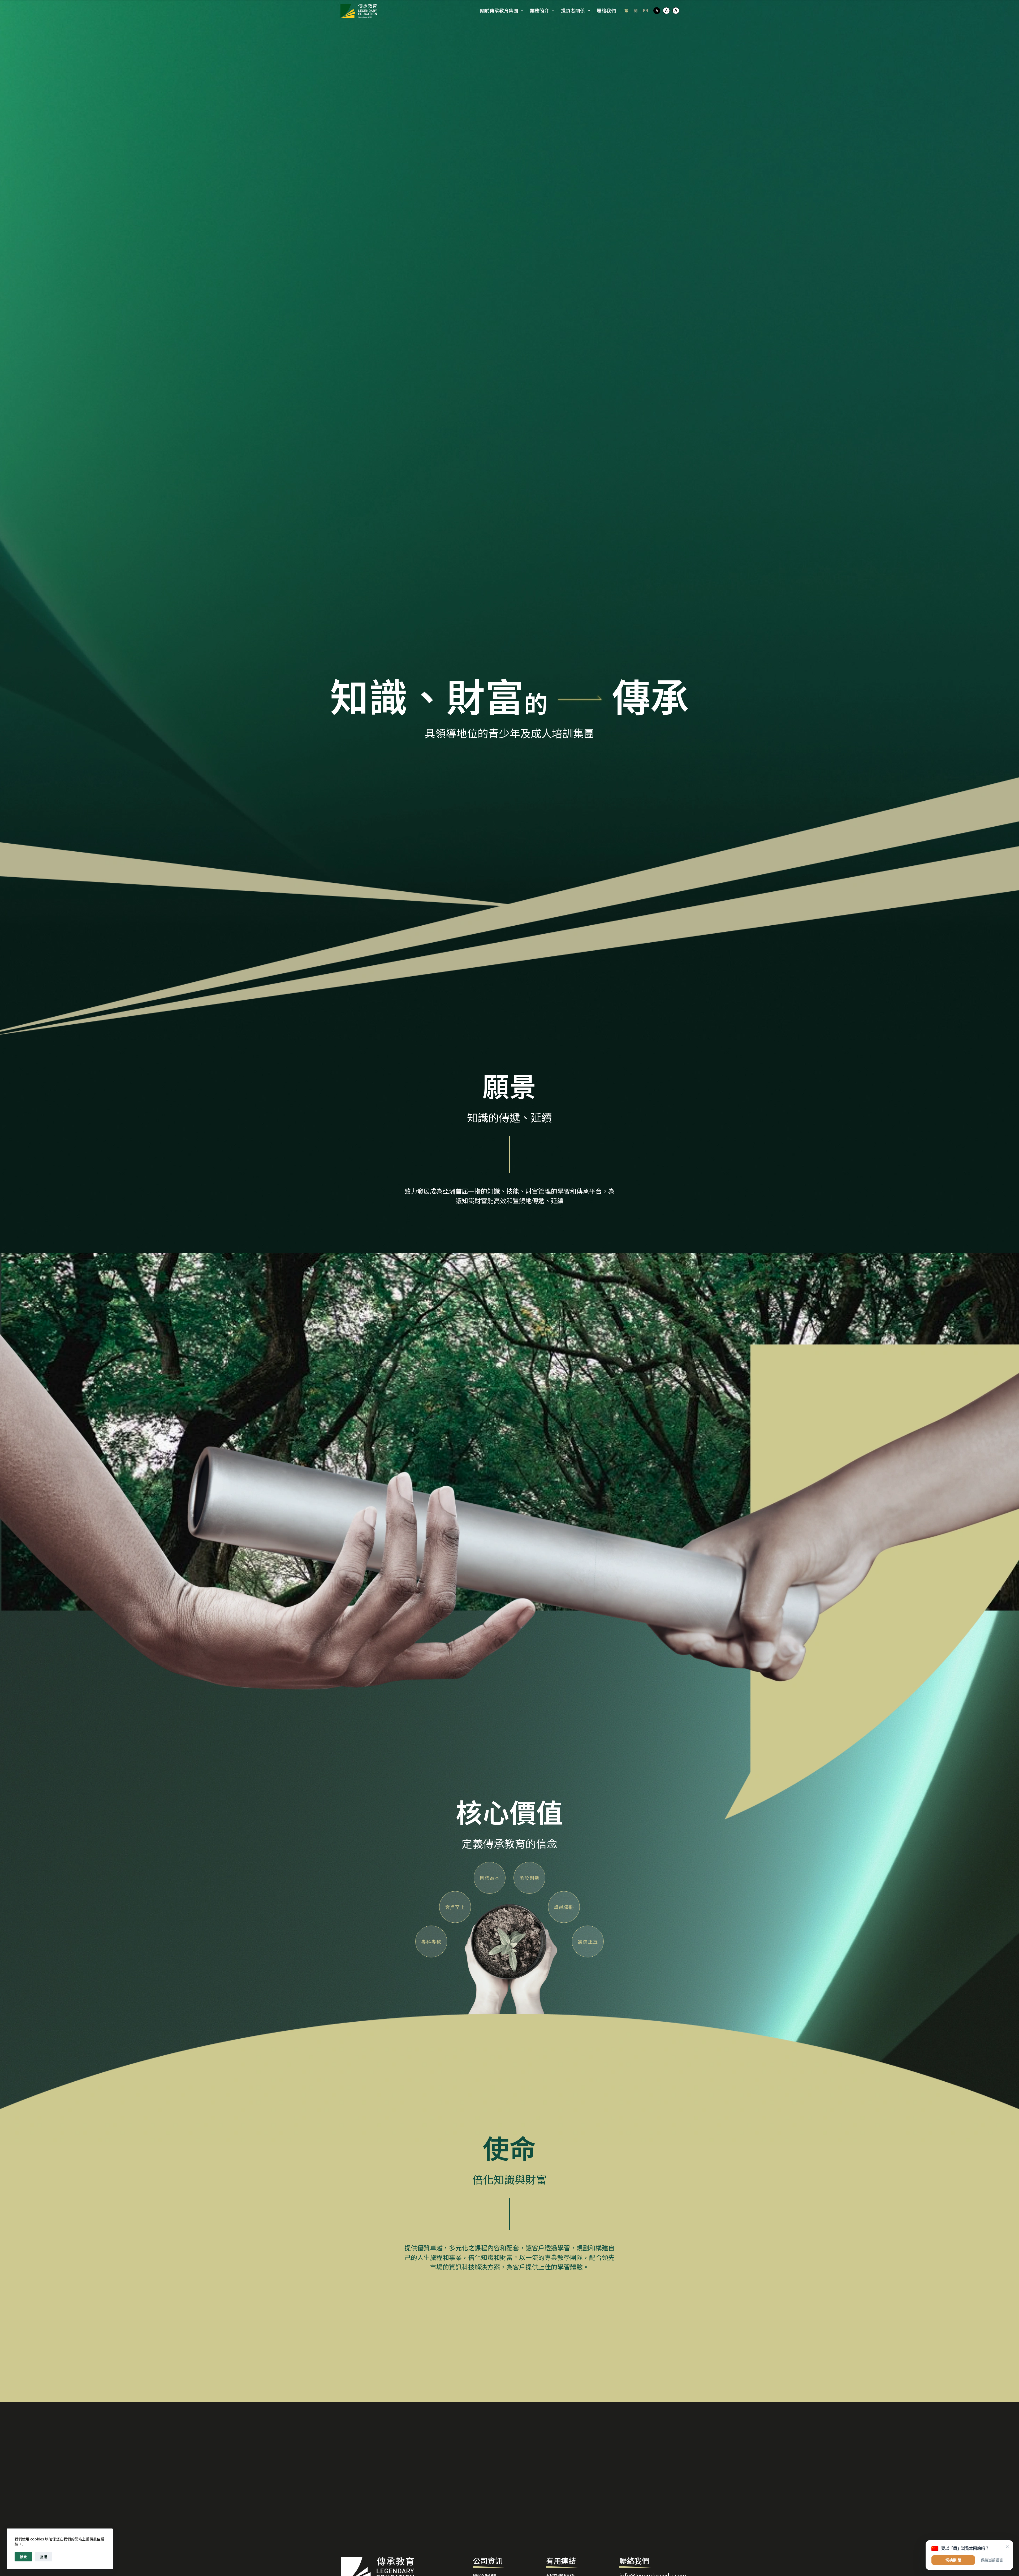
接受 (23, 2557)
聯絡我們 (606, 10)
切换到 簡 (953, 2560)
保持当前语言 (992, 2560)
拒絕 (44, 2557)
